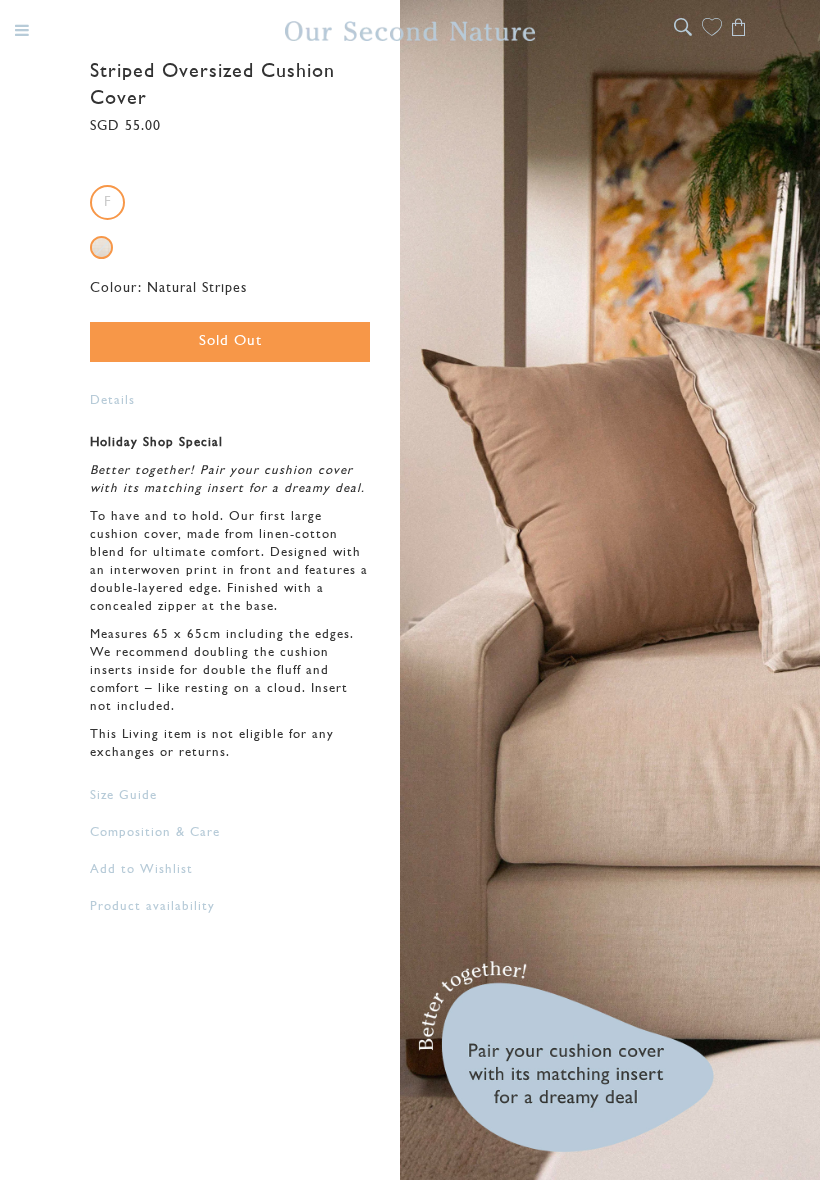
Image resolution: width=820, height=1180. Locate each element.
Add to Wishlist (141, 869)
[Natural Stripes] (101, 247)
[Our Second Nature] (410, 31)
